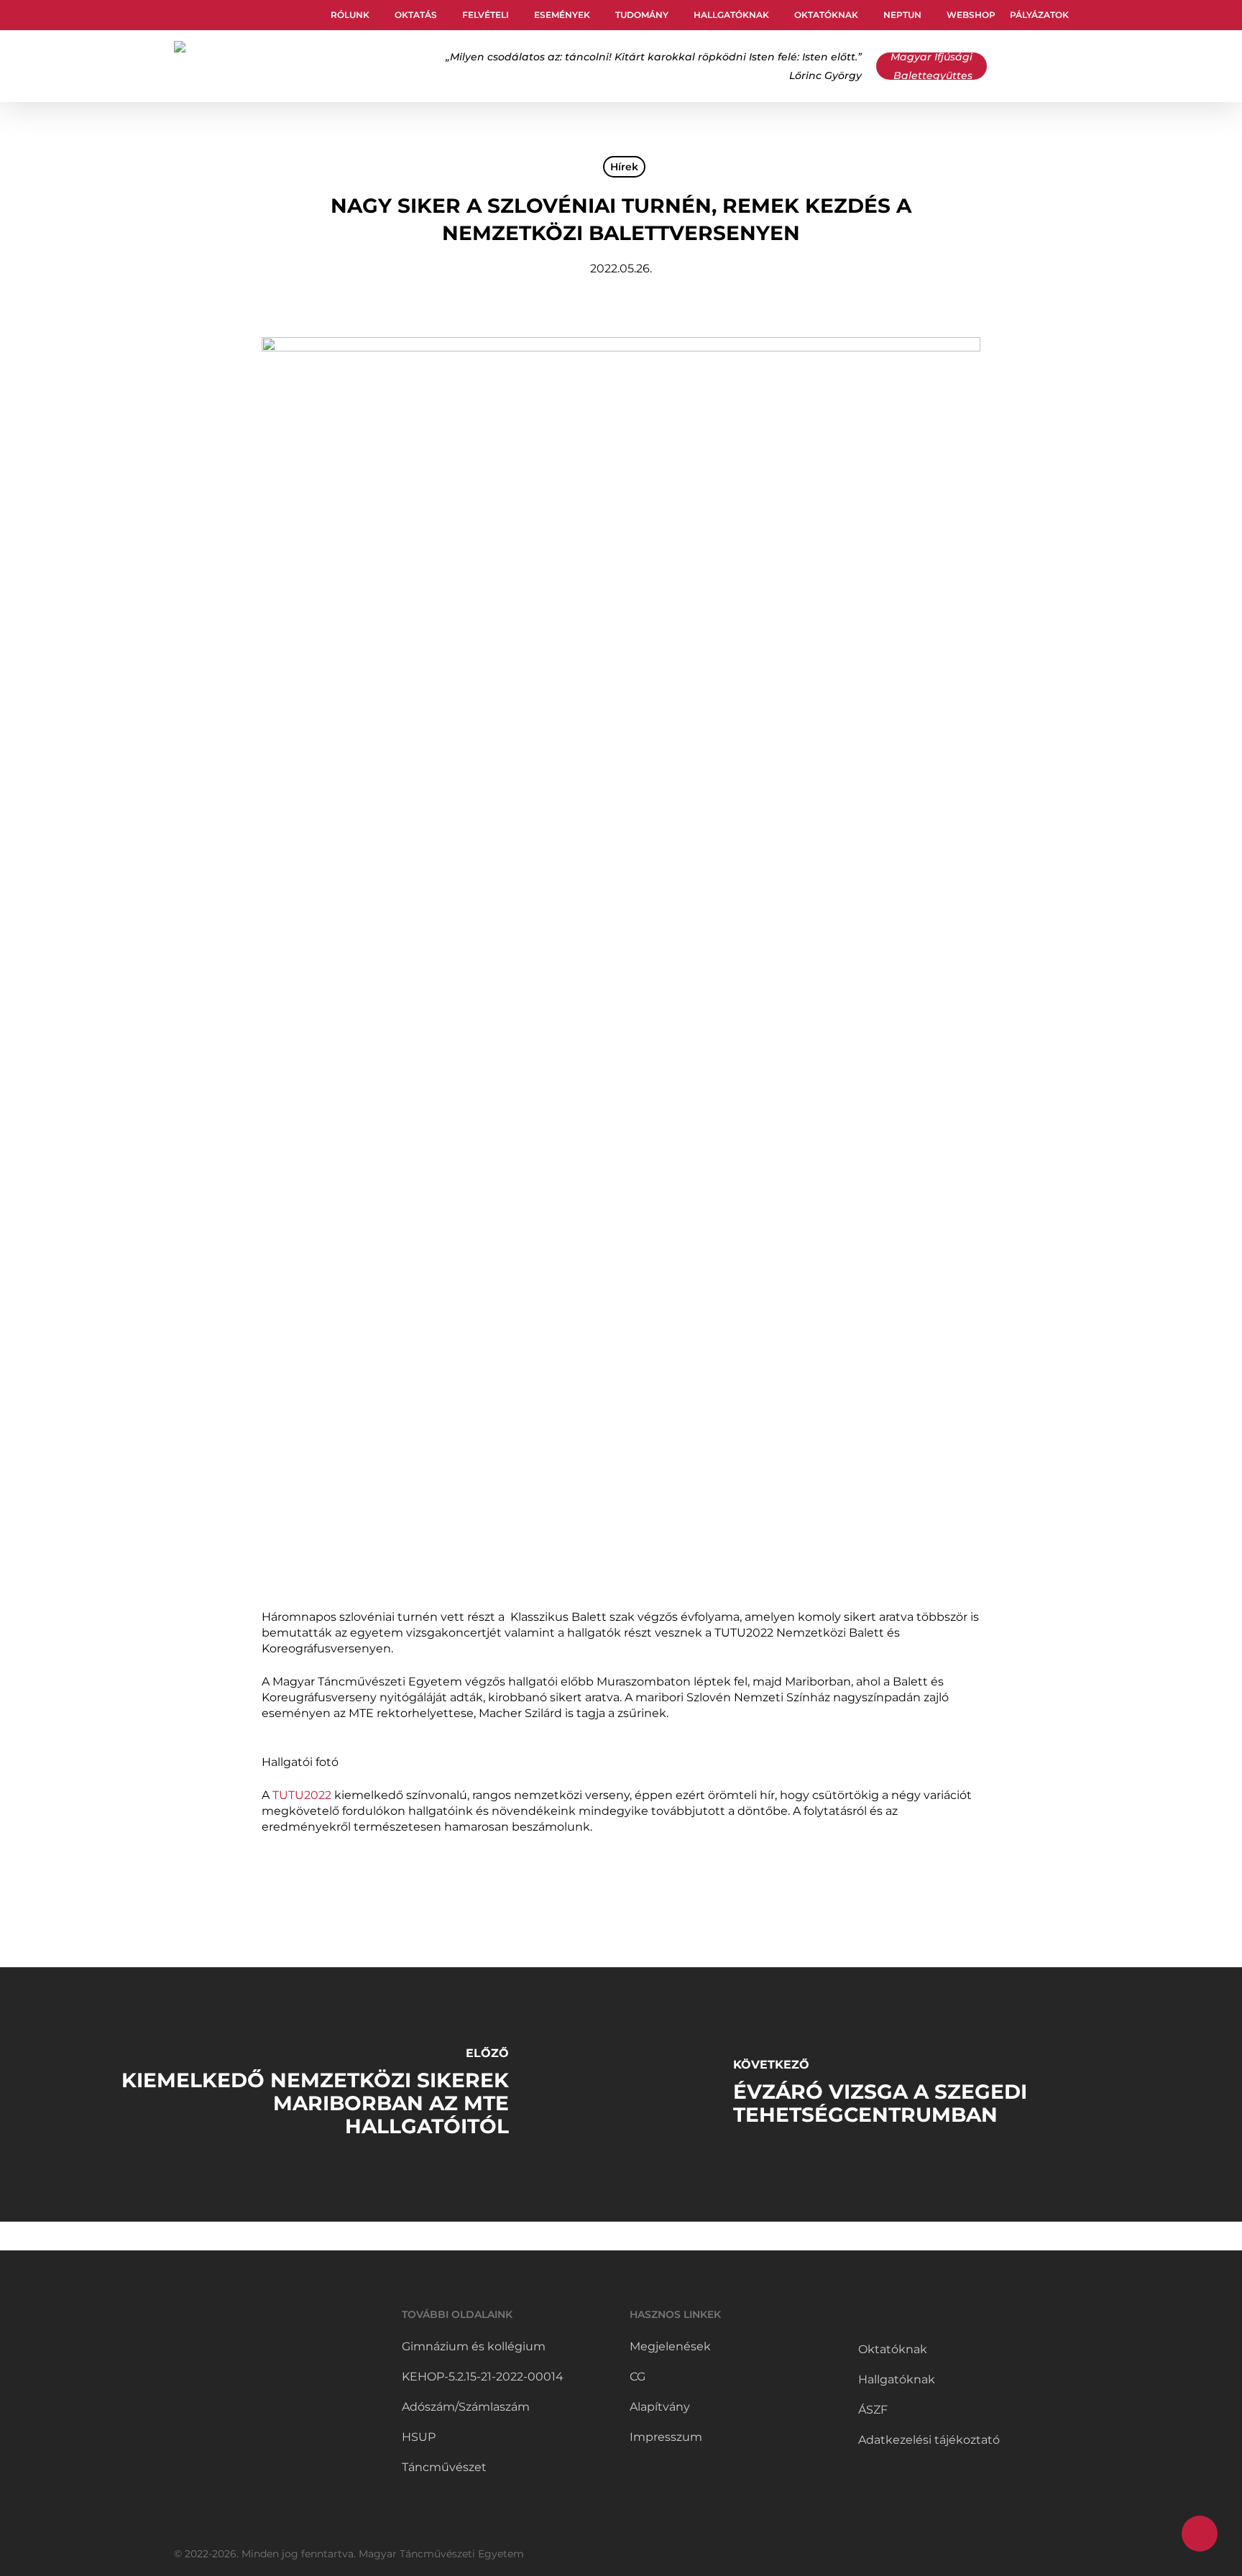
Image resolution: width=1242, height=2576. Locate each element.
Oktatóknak (893, 2349)
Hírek (624, 167)
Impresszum (666, 2437)
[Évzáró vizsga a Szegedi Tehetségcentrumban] (931, 2094)
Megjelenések (670, 2346)
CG (638, 2377)
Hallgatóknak (897, 2379)
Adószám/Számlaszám (466, 2407)
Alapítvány (660, 2407)
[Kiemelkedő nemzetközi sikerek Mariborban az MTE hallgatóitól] (310, 2094)
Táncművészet (444, 2467)
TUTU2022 (302, 1795)
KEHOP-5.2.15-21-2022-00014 (483, 2377)
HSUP (419, 2437)
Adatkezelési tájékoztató (929, 2440)
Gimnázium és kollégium (474, 2346)
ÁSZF (873, 2410)
